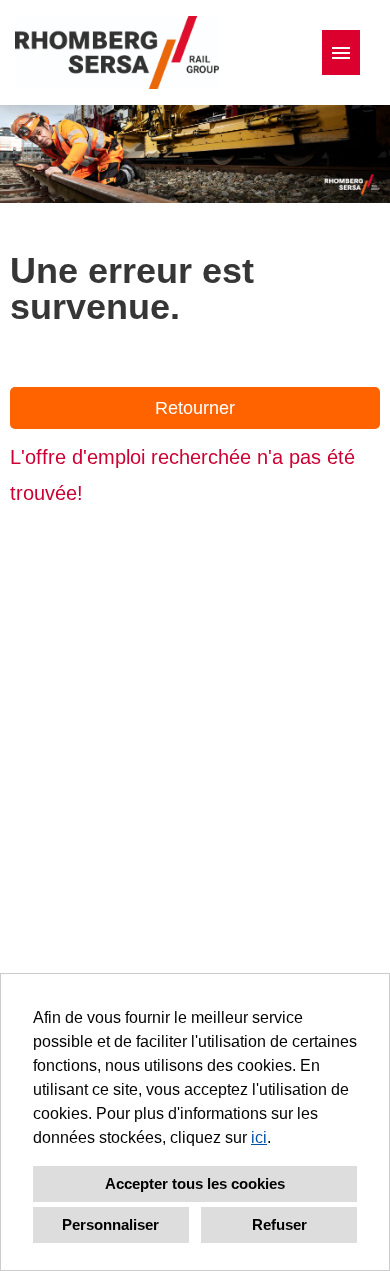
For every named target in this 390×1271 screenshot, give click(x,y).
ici (259, 1137)
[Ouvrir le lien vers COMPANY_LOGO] (117, 52)
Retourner (195, 408)
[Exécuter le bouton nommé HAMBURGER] (341, 52)
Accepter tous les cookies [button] (195, 1183)
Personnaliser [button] (110, 1224)
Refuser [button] (279, 1224)
